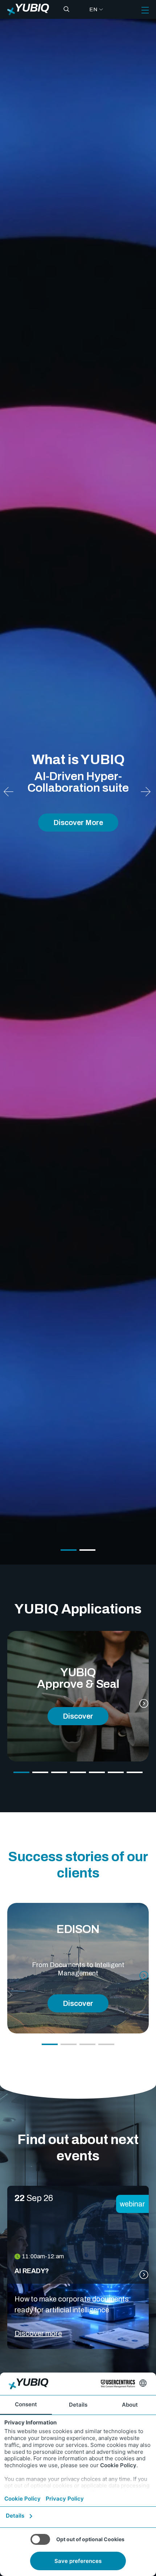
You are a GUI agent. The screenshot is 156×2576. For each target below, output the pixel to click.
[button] (146, 792)
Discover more (38, 2333)
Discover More (78, 823)
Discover (78, 1716)
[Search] (66, 9)
